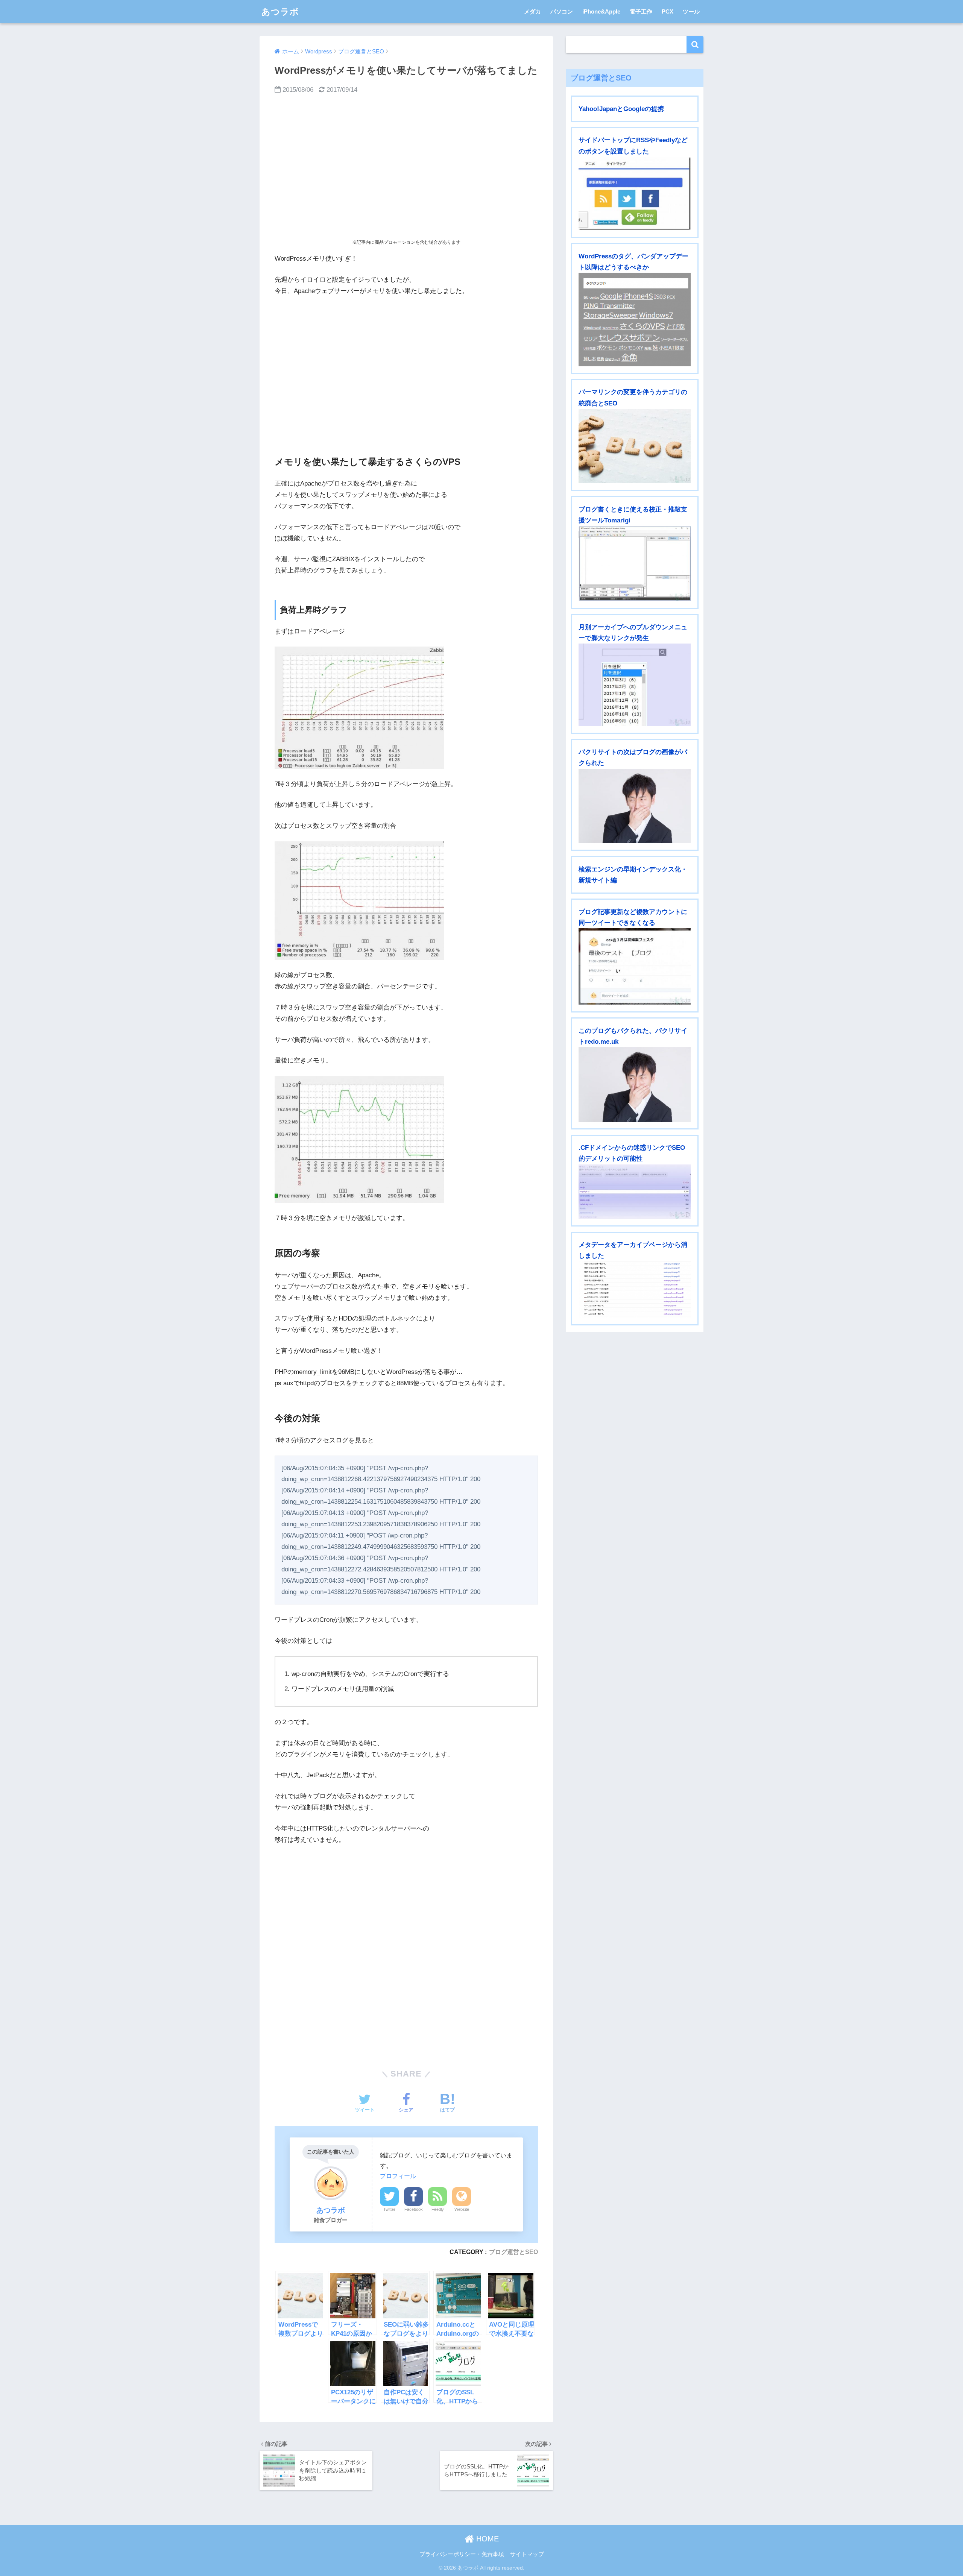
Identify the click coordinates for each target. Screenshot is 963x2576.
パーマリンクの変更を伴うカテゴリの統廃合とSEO (633, 398)
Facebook (414, 2209)
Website (462, 2209)
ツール (691, 11)
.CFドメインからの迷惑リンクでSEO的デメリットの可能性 (632, 1153)
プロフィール (398, 2176)
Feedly (438, 2209)
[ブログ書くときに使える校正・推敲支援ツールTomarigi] (635, 563)
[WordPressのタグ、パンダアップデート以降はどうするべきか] (635, 319)
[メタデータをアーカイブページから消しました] (635, 1290)
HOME (486, 2539)
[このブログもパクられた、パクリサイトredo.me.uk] (635, 1084)
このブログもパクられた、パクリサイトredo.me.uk (633, 1036)
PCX (668, 11)
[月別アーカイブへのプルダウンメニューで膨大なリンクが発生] (635, 685)
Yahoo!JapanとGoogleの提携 (621, 109)
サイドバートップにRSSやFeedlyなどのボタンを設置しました (633, 146)
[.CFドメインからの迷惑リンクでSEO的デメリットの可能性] (635, 1192)
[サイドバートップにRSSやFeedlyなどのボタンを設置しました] (635, 194)
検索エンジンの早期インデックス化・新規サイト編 (633, 875)
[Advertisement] (406, 167)
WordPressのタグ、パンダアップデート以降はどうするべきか (633, 262)
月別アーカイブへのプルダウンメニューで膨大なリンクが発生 (633, 633)
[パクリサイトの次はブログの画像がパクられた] (635, 806)
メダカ (532, 11)
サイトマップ (527, 2554)
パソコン (562, 11)
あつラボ (280, 12)
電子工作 (641, 11)
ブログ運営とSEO (513, 2252)
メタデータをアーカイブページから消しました (633, 1250)
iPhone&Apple (601, 11)
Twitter (389, 2209)
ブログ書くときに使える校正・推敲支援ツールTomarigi (633, 515)
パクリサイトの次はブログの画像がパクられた (633, 757)
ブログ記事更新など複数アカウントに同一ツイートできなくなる (633, 917)
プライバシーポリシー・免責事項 (462, 2554)
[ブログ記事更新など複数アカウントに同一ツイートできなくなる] (635, 966)
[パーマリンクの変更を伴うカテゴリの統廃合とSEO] (635, 446)
